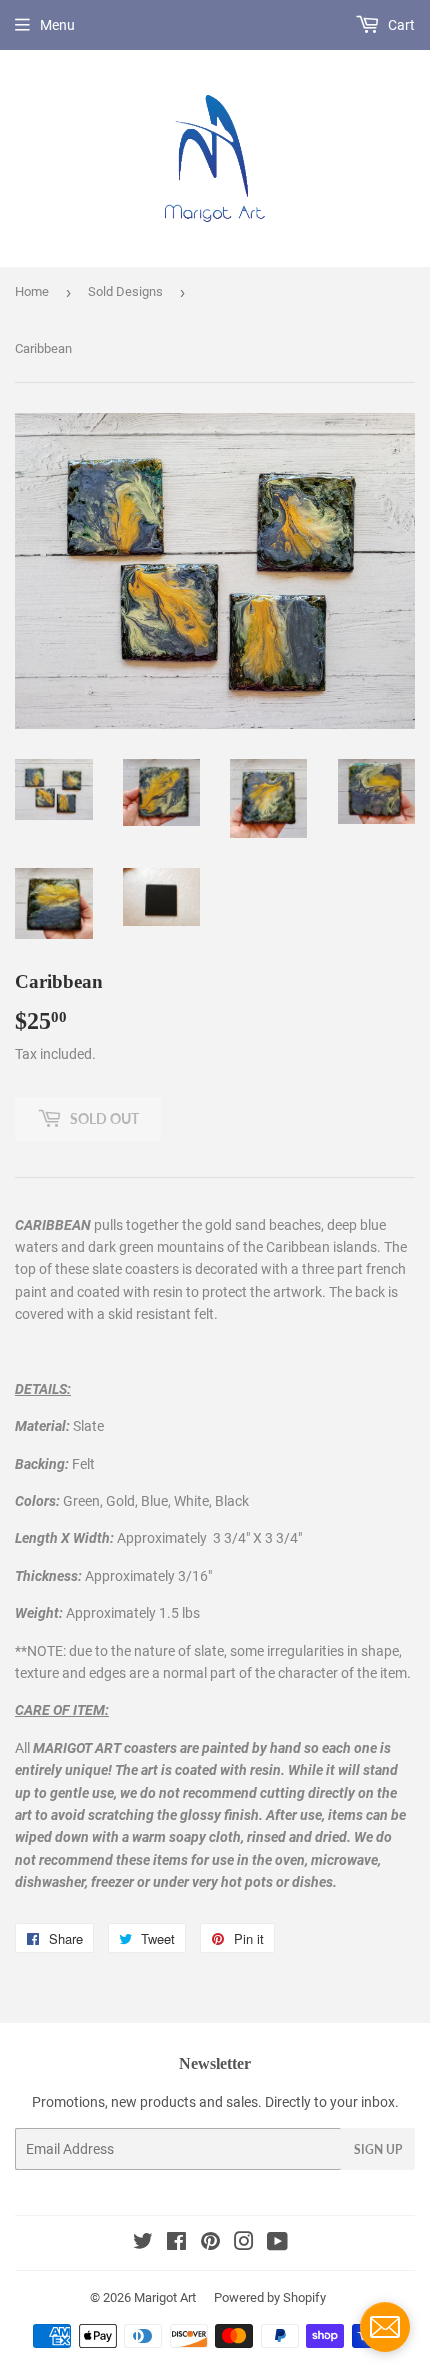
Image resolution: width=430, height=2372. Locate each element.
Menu (57, 25)
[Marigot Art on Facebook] (176, 2244)
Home (32, 291)
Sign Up (378, 2149)
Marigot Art (165, 2297)
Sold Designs (125, 291)
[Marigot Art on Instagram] (244, 2244)
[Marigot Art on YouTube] (277, 2244)
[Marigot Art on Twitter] (143, 2244)
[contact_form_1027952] (385, 2327)
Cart (400, 25)
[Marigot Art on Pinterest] (210, 2244)
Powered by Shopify (270, 2297)
